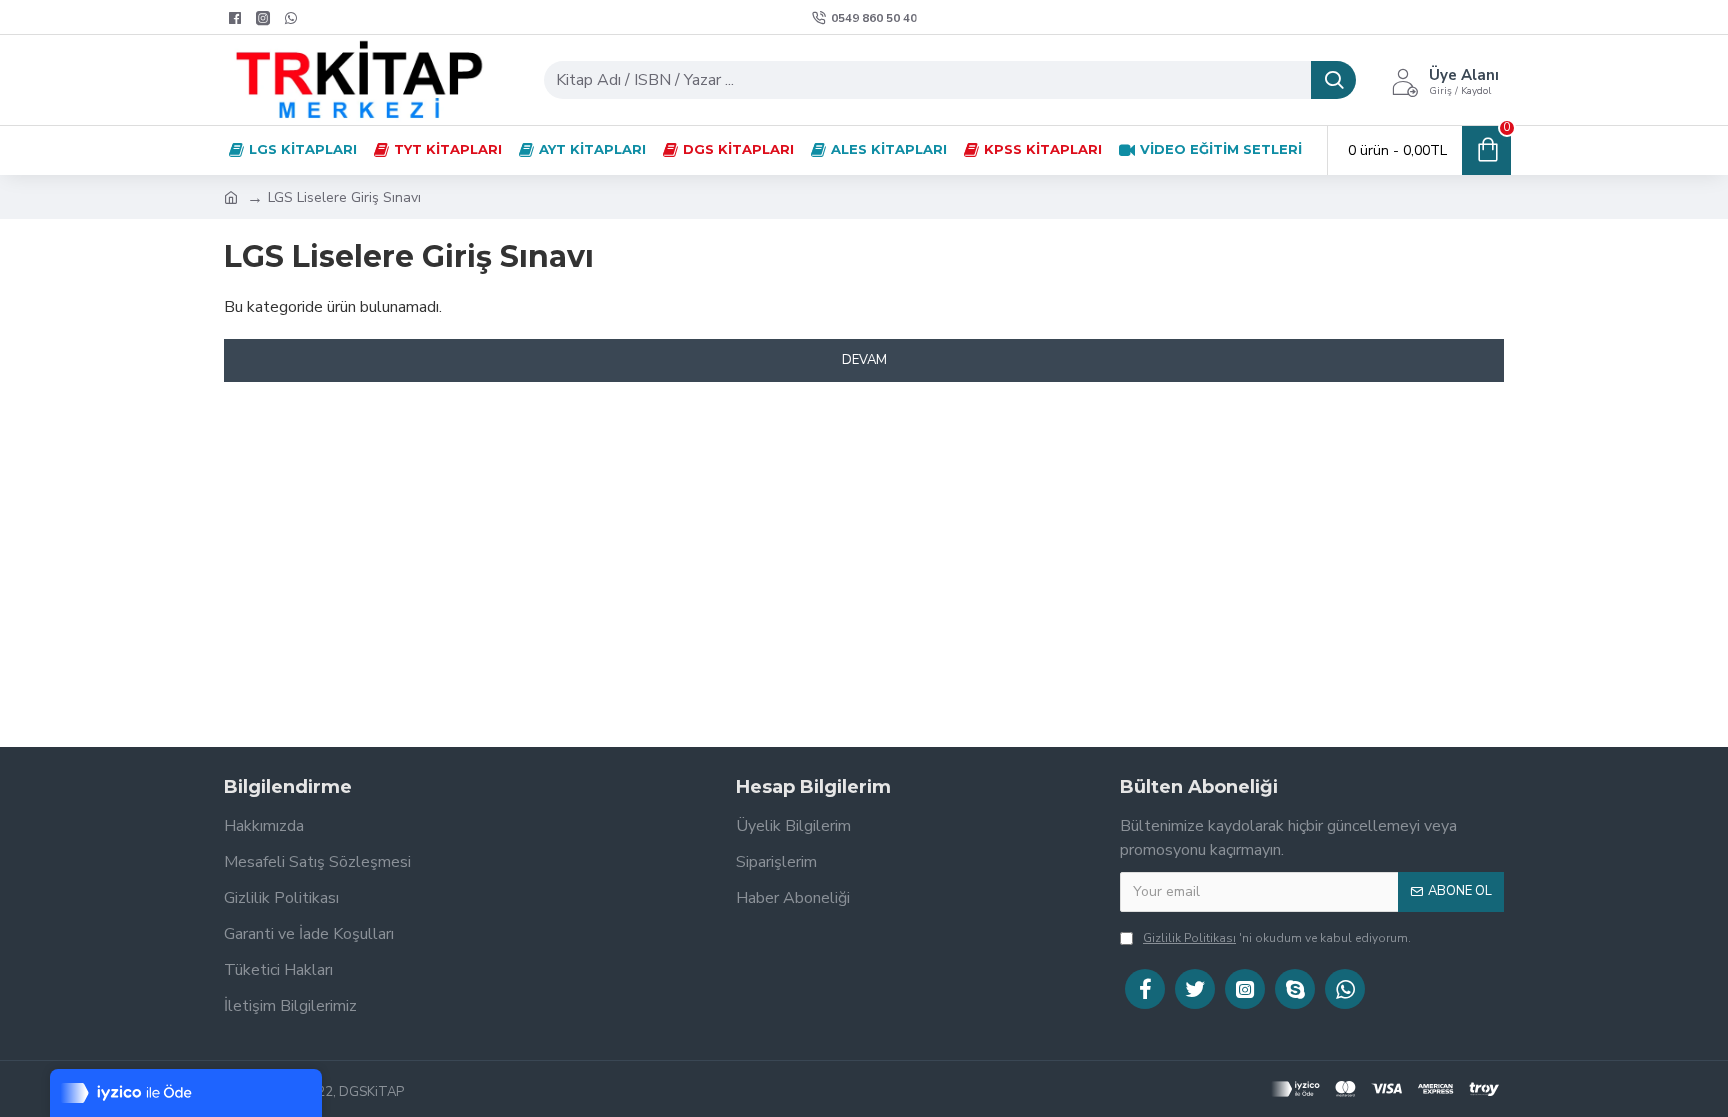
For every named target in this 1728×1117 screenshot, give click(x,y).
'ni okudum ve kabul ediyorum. (1277, 938)
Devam (864, 360)
